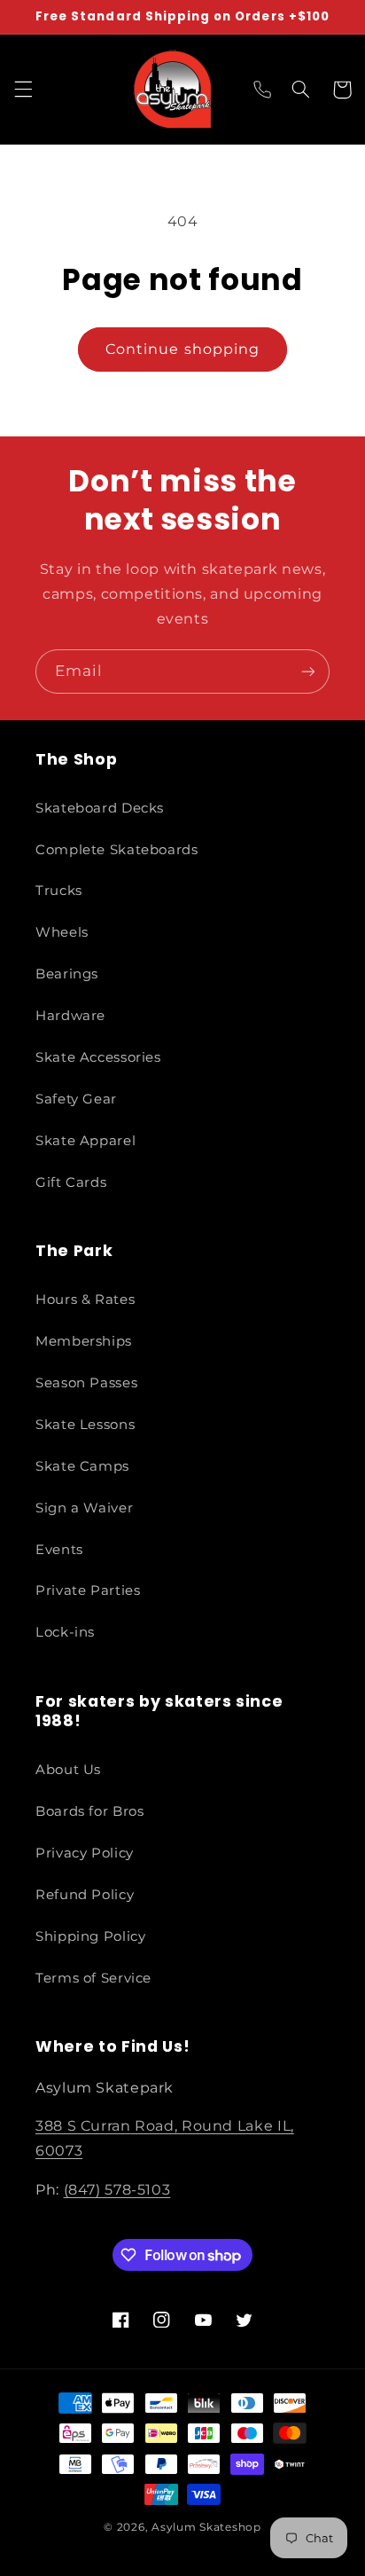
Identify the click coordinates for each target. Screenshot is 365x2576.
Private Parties (88, 1590)
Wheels (62, 932)
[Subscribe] (308, 671)
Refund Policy (85, 1895)
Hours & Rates (85, 1300)
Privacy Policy (85, 1853)
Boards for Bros (89, 1811)
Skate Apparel (85, 1141)
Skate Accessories (98, 1057)
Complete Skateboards (117, 850)
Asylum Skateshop (206, 2527)
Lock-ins (65, 1632)
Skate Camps (82, 1466)
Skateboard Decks (100, 808)
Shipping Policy (90, 1936)
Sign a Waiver (84, 1508)
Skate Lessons (85, 1425)
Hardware (70, 1016)
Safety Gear (76, 1099)
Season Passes (86, 1383)
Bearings (67, 974)
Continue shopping (182, 349)
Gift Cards (71, 1182)
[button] (23, 90)
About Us (68, 1770)
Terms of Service (93, 1978)
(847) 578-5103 (117, 2190)
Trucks (59, 891)
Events (59, 1550)
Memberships (84, 1341)
